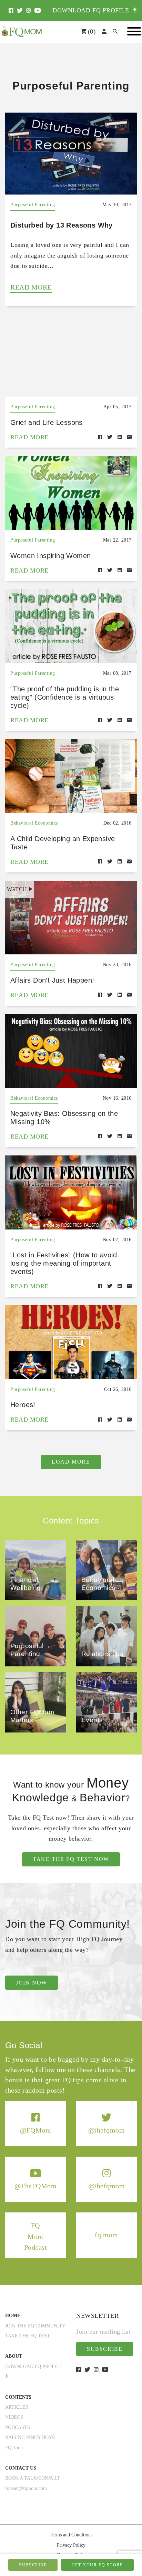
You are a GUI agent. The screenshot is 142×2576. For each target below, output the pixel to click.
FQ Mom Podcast (36, 2236)
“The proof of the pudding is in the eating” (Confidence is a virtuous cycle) (65, 697)
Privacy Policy (71, 2545)
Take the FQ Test (28, 2336)
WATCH (17, 889)
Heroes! (23, 1405)
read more (31, 287)
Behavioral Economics (34, 823)
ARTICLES (17, 2407)
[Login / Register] (104, 32)
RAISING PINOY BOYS (30, 2437)
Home (13, 2316)
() (91, 32)
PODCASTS (18, 2427)
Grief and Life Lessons (47, 422)
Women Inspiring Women (50, 556)
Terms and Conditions (71, 2535)
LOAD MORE (71, 1462)
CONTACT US (21, 2468)
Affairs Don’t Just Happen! (52, 980)
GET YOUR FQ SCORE (97, 2565)
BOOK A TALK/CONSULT (33, 2478)
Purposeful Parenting (33, 205)
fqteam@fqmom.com (26, 2488)
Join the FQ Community (35, 2326)
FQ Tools (14, 2448)
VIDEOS (14, 2417)
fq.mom (106, 2235)
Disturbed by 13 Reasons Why (62, 225)
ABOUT (14, 2356)
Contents (18, 2397)
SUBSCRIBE (33, 2565)
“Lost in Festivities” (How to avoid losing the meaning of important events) (64, 1263)
